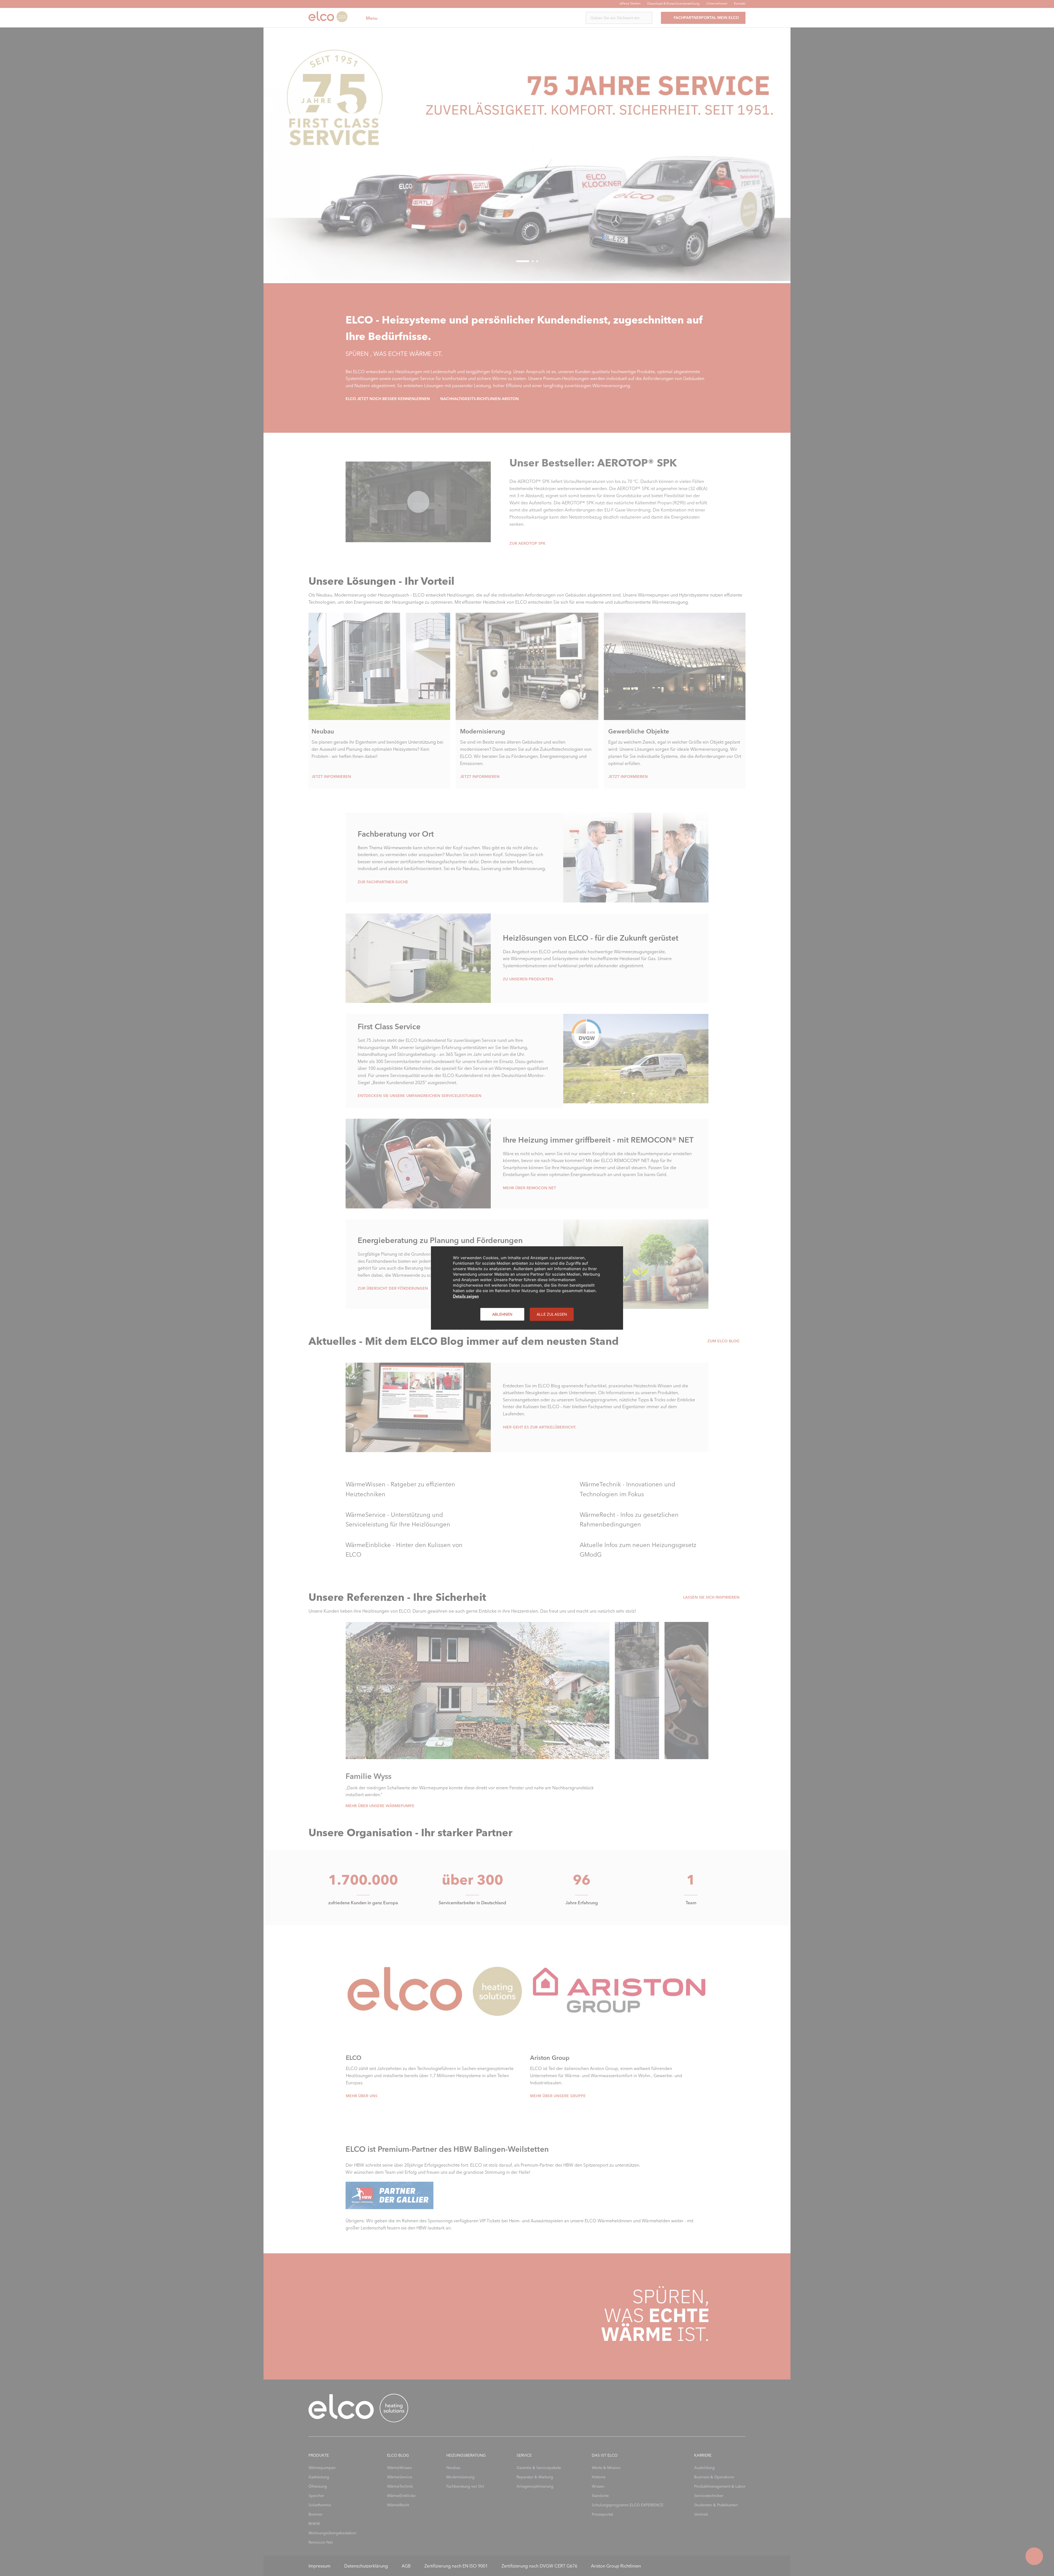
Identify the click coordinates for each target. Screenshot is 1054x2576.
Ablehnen (502, 1314)
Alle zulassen (552, 1314)
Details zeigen (466, 1296)
